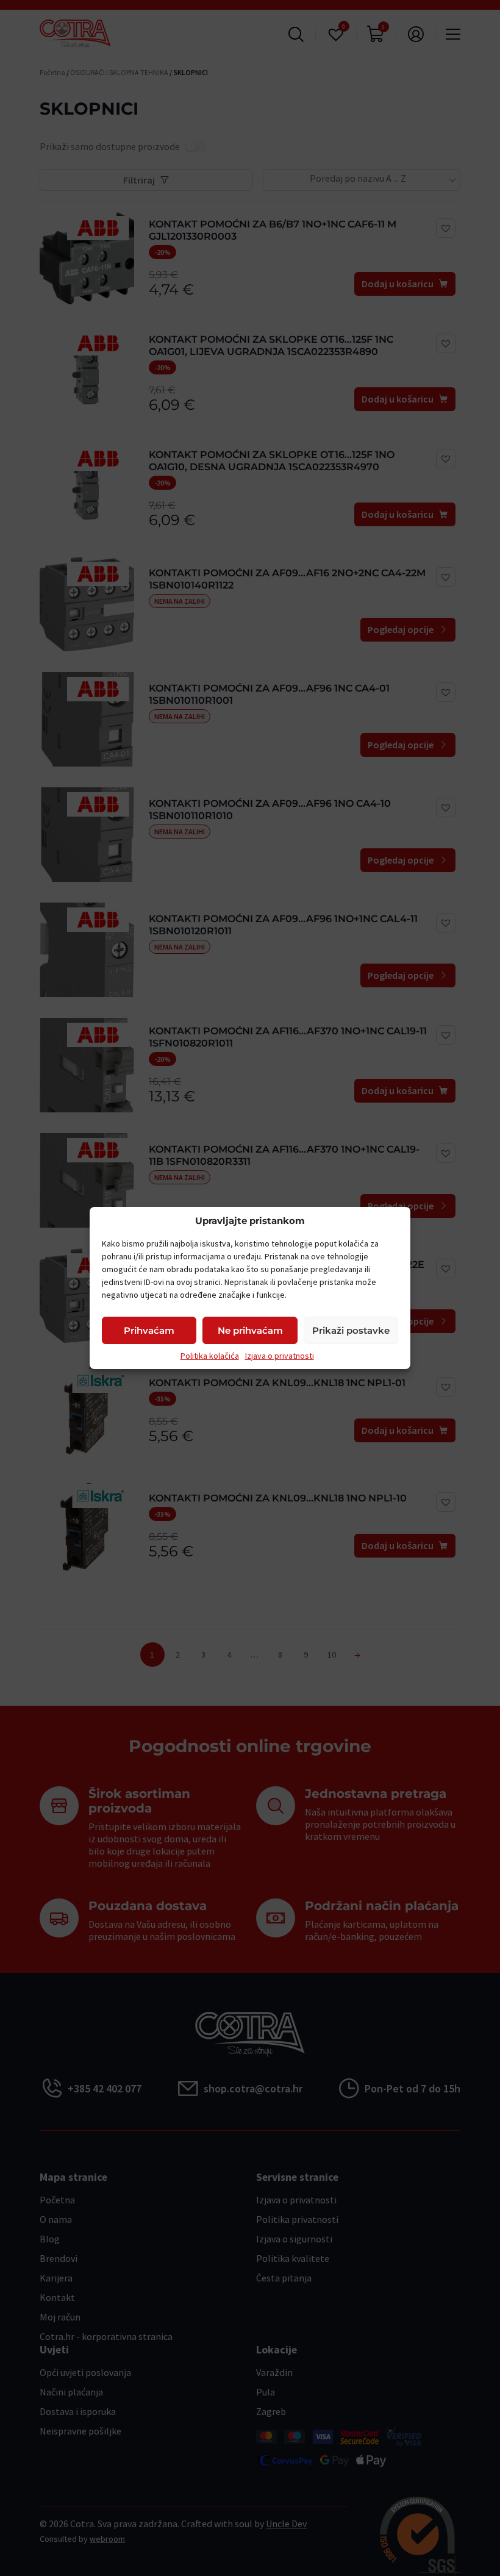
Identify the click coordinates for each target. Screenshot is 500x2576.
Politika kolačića (210, 1356)
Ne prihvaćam (250, 1330)
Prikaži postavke (351, 1330)
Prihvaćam (149, 1330)
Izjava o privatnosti (280, 1356)
